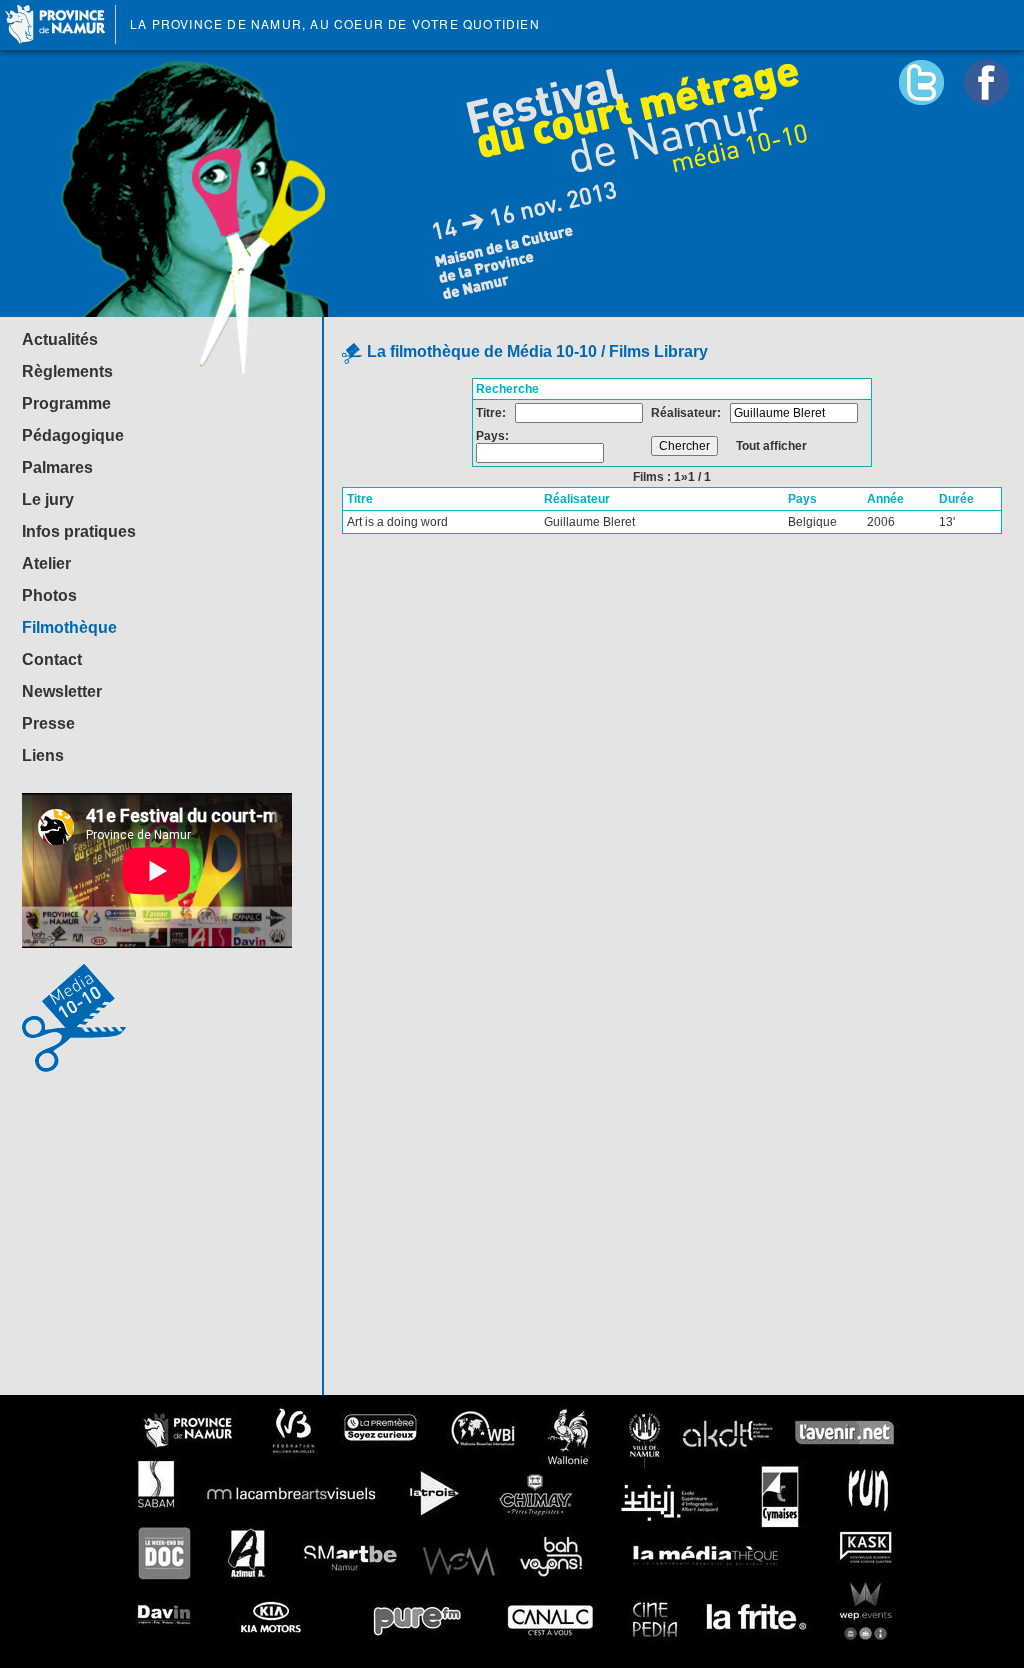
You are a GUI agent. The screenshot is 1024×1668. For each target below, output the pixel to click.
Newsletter (62, 691)
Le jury (48, 499)
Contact (52, 659)
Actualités (60, 339)
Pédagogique (73, 435)
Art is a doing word (397, 522)
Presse (48, 723)
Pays (802, 499)
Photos (49, 595)
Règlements (67, 371)
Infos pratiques (79, 531)
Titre (360, 499)
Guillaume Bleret (589, 522)
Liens (43, 755)
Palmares (57, 467)
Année (885, 499)
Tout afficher (771, 446)
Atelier (46, 563)
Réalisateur (577, 499)
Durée (956, 499)
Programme (66, 403)
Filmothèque (69, 627)
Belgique (812, 522)
